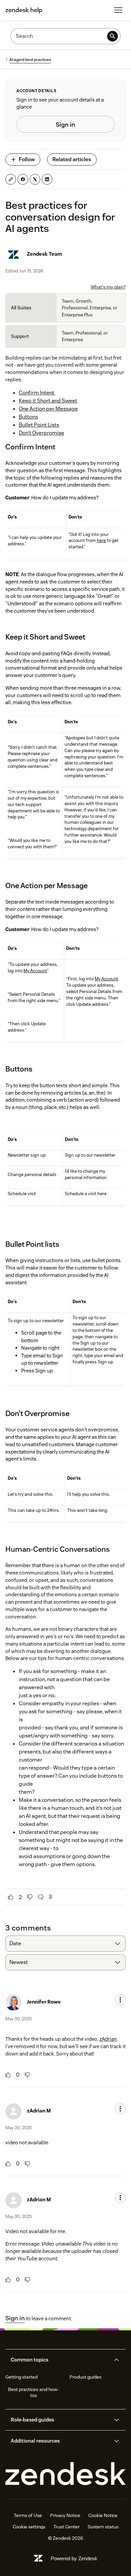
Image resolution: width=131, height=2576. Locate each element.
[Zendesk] (65, 2474)
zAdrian (108, 2039)
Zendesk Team (45, 254)
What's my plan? (108, 287)
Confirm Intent (37, 393)
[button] (60, 2360)
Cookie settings (29, 2527)
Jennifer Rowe (44, 2002)
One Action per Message (48, 409)
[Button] (11, 1897)
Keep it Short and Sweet (48, 401)
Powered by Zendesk (74, 2558)
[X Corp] (35, 179)
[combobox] (65, 1944)
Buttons (28, 417)
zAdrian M (39, 2111)
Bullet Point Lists (39, 425)
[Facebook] (23, 179)
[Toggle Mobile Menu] (118, 10)
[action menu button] (120, 2000)
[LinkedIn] (47, 179)
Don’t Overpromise (41, 433)
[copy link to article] (11, 179)
